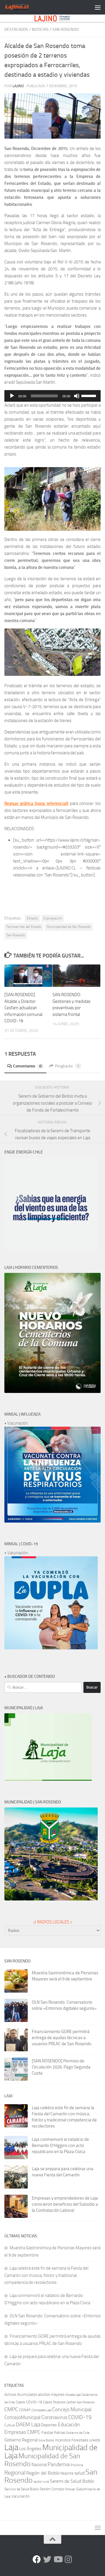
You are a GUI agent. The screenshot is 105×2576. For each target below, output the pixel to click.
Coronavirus (54, 2417)
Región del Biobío (43, 2473)
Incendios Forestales (72, 2440)
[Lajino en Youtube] (58, 2559)
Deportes (49, 2425)
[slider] (90, 395)
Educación (69, 2425)
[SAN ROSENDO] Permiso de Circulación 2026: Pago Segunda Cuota (61, 2067)
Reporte (67, 2473)
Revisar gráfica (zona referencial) (36, 803)
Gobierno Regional (21, 2440)
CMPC (11, 2409)
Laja (11, 2447)
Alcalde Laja (73, 2395)
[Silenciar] (77, 396)
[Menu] (98, 7)
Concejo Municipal (72, 2409)
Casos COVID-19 (29, 2402)
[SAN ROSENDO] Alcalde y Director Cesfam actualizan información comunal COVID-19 (23, 1008)
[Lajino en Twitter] (47, 2559)
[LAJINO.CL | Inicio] (21, 7)
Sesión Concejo (52, 2489)
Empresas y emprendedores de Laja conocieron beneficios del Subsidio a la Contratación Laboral (65, 2204)
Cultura (10, 2425)
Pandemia (59, 2464)
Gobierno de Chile (78, 2433)
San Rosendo (65, 30)
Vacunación (21, 2496)
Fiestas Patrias (53, 2433)
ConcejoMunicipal (22, 2417)
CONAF (25, 2410)
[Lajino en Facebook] (37, 2559)
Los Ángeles (30, 2449)
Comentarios (27, 1066)
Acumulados (27, 2394)
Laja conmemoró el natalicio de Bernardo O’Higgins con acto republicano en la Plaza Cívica (60, 2146)
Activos (10, 2394)
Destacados (16, 30)
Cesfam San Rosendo (80, 2402)
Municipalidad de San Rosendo (69, 927)
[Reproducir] (12, 396)
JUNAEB (95, 2440)
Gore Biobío (46, 2440)
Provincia (77, 2465)
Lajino (18, 86)
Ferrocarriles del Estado (24, 927)
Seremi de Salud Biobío (72, 2481)
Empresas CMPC (22, 2432)
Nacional (39, 2465)
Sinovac (70, 2489)
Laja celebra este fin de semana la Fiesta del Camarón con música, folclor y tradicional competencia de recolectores (46, 2275)
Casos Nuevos (54, 2402)
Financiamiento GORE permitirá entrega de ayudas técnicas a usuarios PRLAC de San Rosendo (62, 2038)
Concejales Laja (41, 2410)
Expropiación (53, 918)
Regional (15, 2473)
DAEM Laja (28, 2425)
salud (79, 2473)
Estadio (32, 918)
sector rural (41, 2482)
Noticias (40, 30)
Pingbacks (67, 1066)
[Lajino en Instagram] (68, 2559)
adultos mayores (51, 2394)
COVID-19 (80, 2417)
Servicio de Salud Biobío (22, 2489)
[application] (52, 396)
